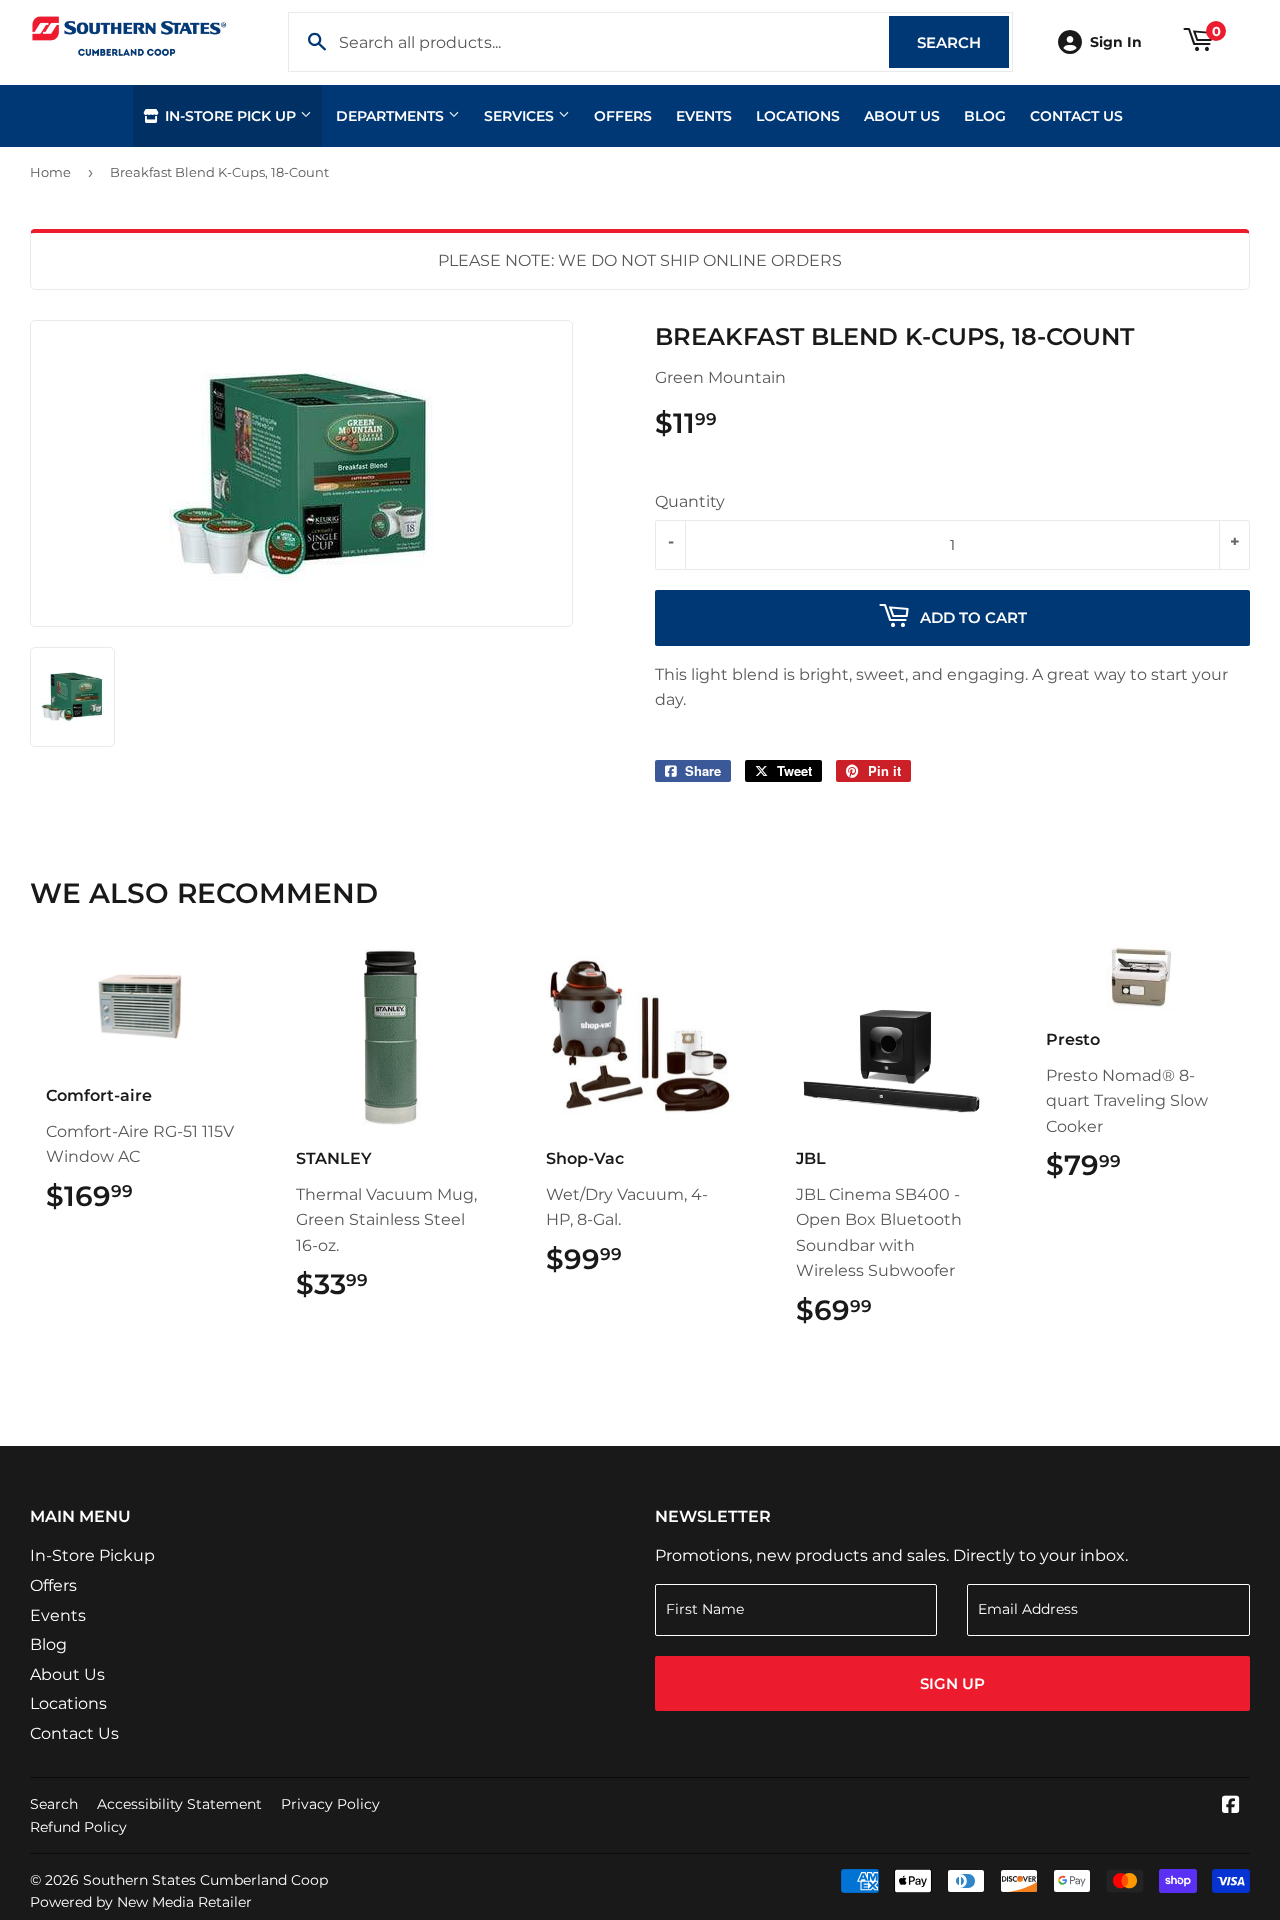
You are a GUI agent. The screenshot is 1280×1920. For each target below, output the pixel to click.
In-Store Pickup (92, 1555)
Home (50, 172)
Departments (392, 116)
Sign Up (952, 1683)
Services (521, 116)
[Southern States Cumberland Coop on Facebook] (1231, 1806)
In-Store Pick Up (230, 116)
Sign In (1116, 42)
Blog (985, 116)
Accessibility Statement (179, 1804)
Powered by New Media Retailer (141, 1902)
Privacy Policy (330, 1804)
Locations (798, 116)
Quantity (690, 501)
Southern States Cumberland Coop (205, 1880)
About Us (902, 116)
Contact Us (1076, 116)
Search (963, 42)
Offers (623, 116)
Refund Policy (78, 1827)
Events (704, 116)
